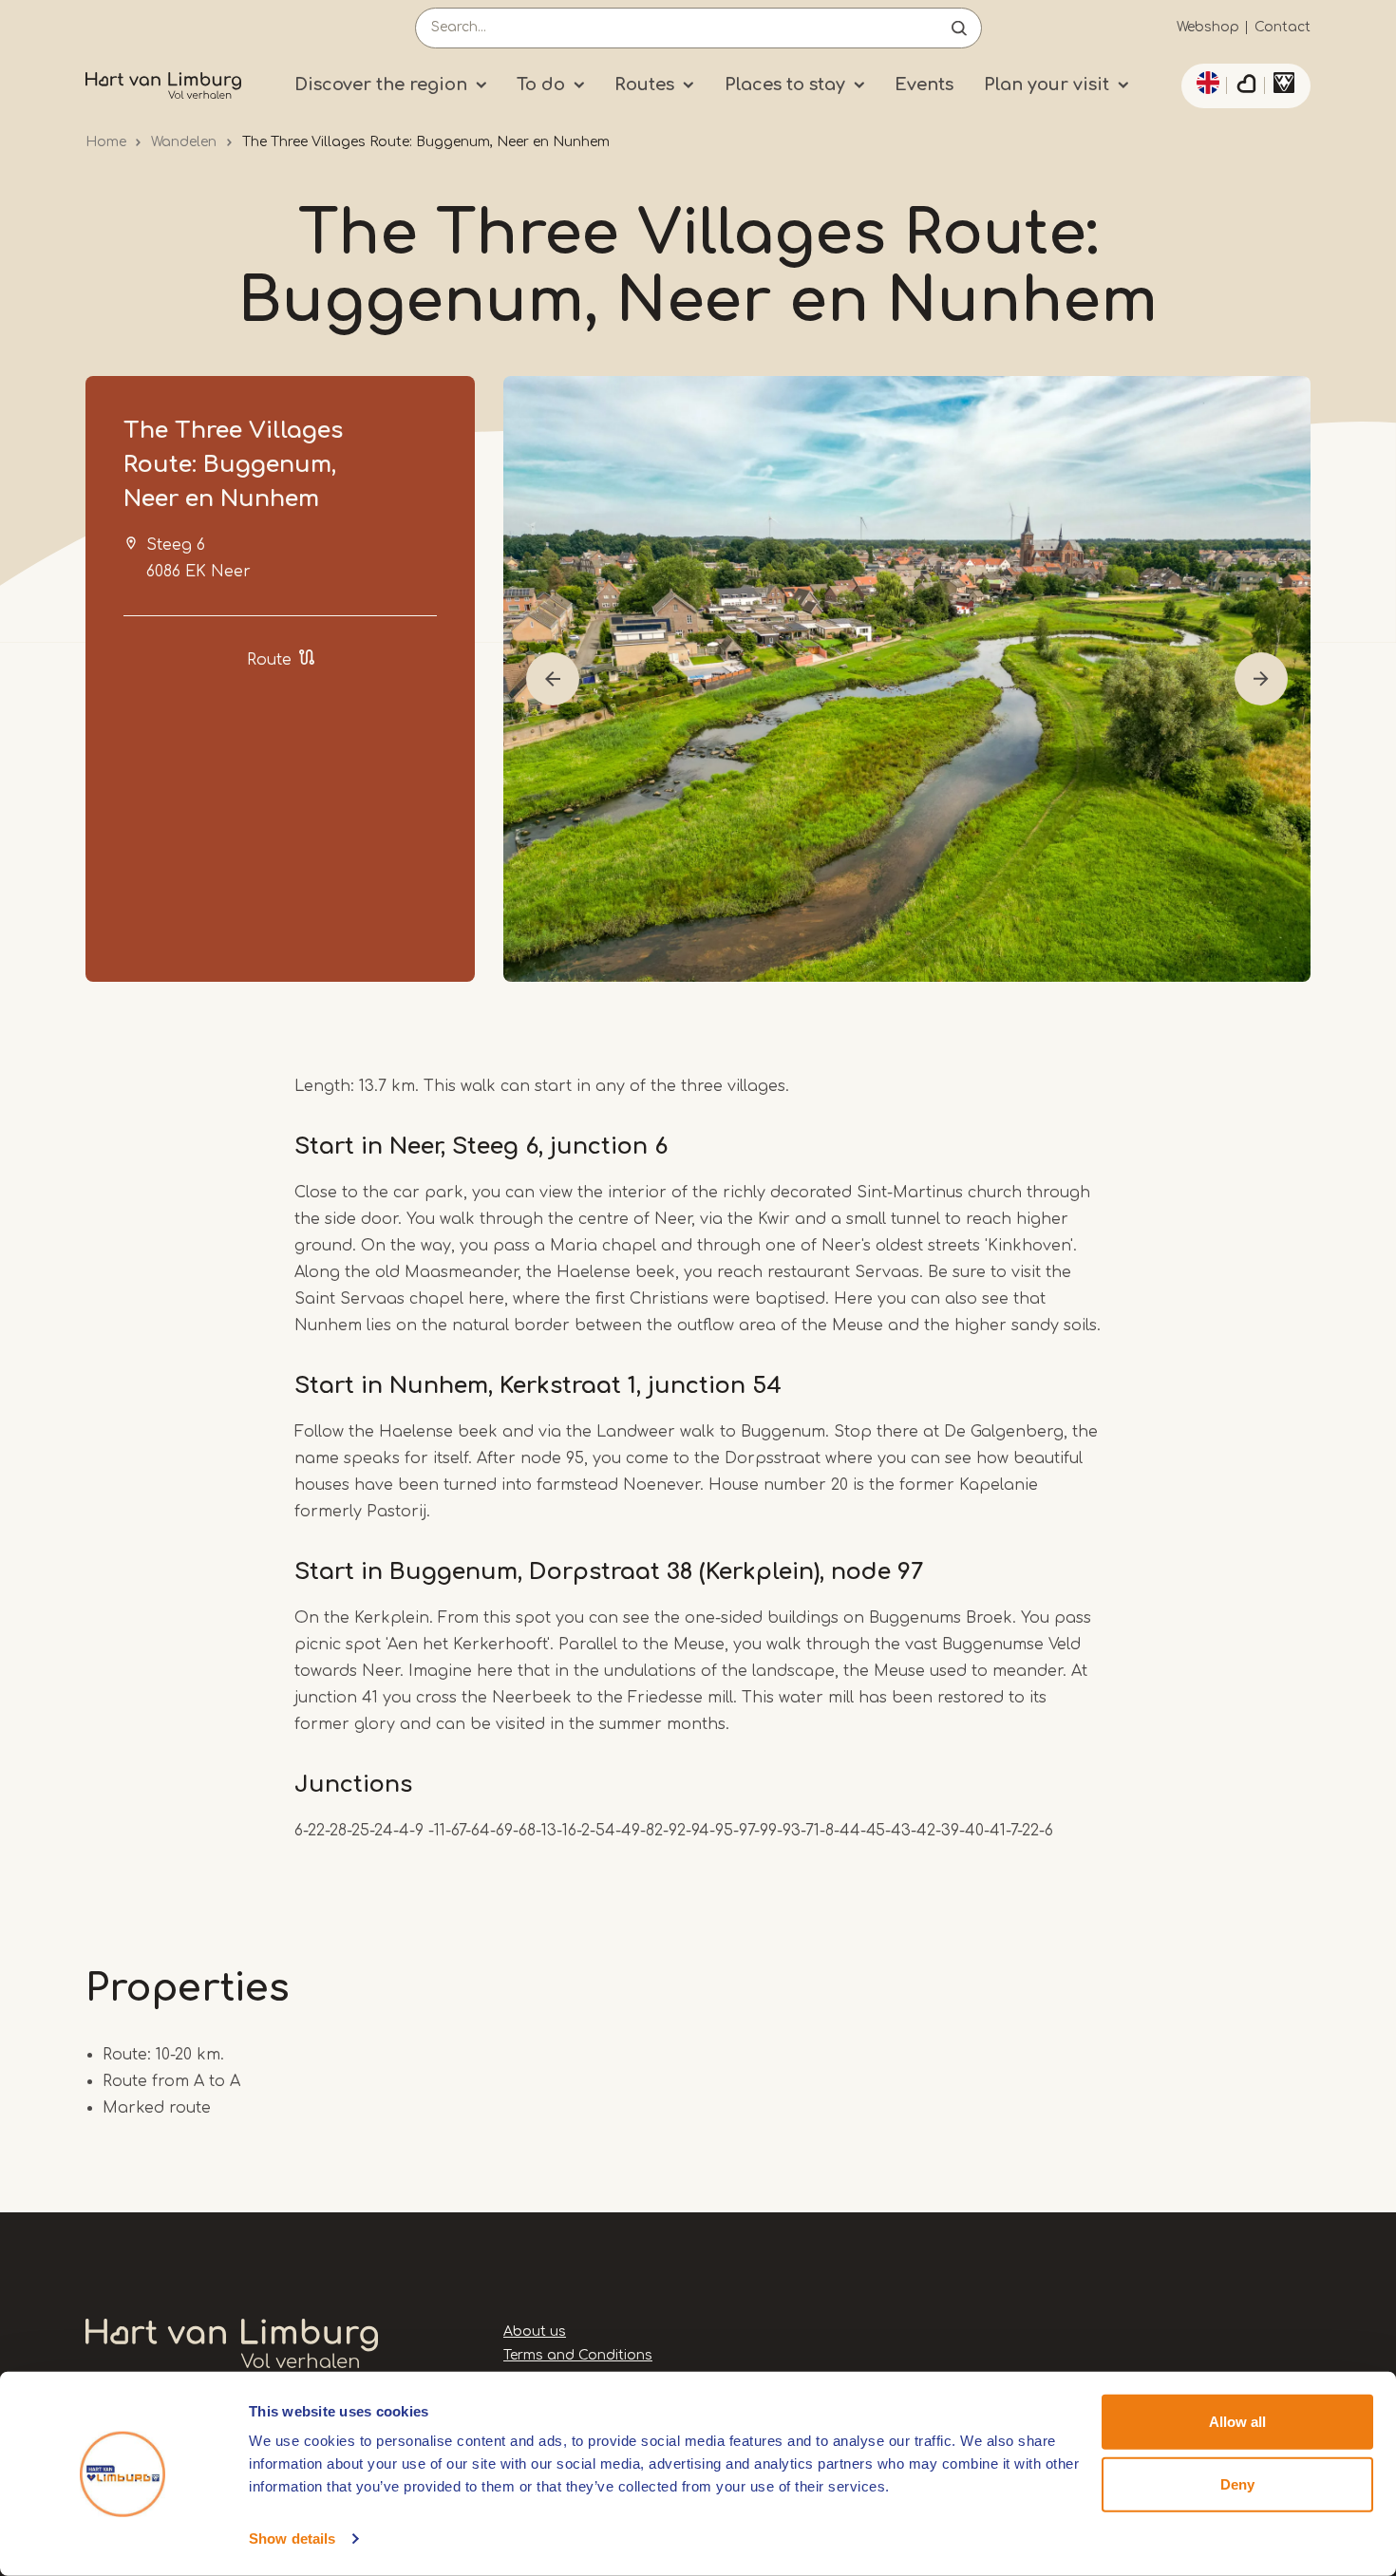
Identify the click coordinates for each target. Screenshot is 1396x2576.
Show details (292, 2538)
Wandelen (184, 142)
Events (924, 85)
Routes (644, 85)
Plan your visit (1047, 85)
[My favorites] (1246, 86)
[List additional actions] (1205, 83)
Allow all (1237, 2422)
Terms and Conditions (578, 2355)
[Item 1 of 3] (907, 679)
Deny (1237, 2483)
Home (106, 142)
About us (535, 2332)
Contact (1283, 27)
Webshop (1208, 27)
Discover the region (381, 85)
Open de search (959, 28)
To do (541, 85)
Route (269, 660)
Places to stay (785, 85)
